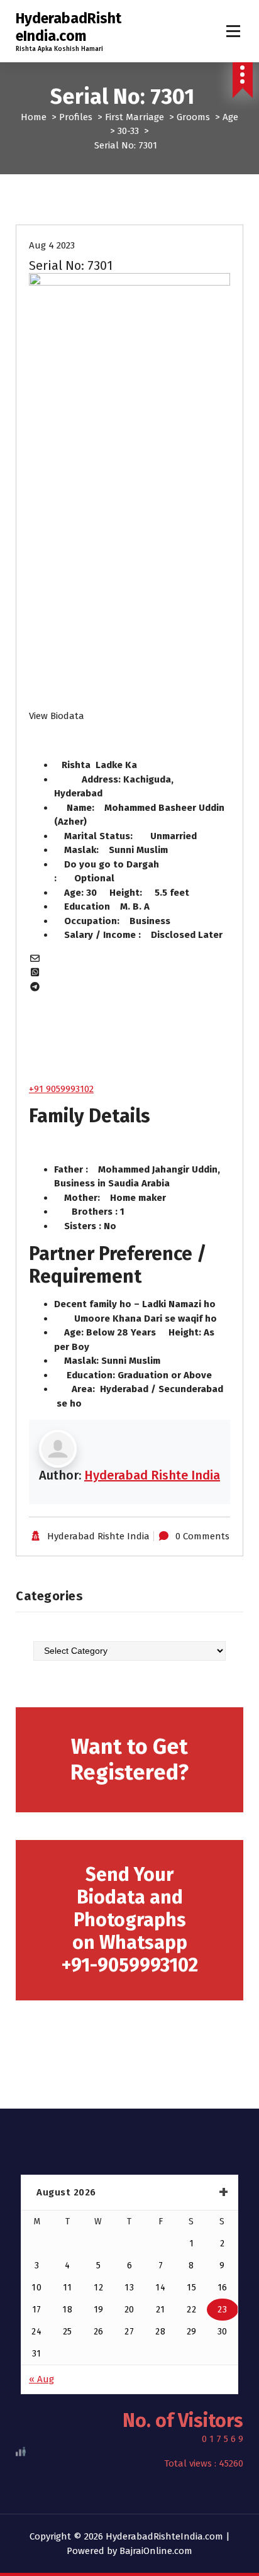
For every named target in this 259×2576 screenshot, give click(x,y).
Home (34, 117)
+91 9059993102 (61, 1089)
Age (230, 117)
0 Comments (202, 1536)
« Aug (41, 2379)
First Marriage (135, 117)
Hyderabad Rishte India (152, 1475)
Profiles (76, 117)
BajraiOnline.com (156, 2551)
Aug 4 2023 (52, 245)
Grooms (193, 117)
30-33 (128, 131)
